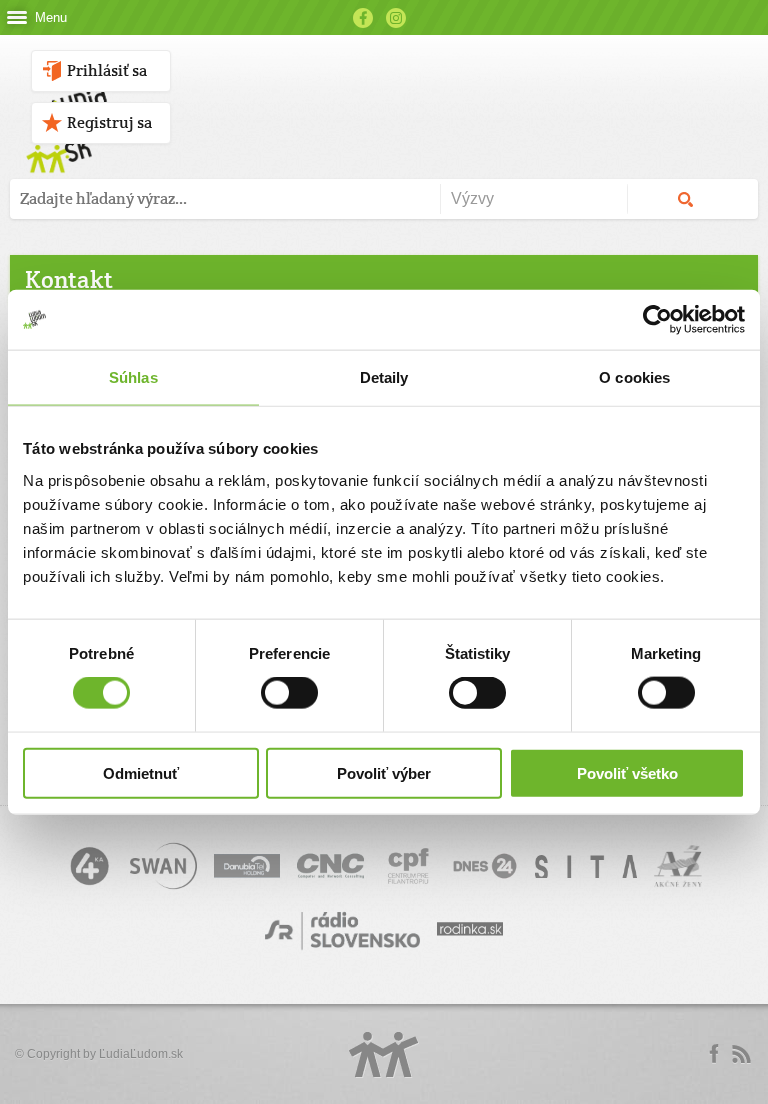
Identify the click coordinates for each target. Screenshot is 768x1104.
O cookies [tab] (634, 377)
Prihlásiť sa (107, 70)
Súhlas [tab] (133, 377)
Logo (384, 1054)
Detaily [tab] (384, 377)
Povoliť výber (384, 772)
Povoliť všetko (627, 772)
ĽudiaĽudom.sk (141, 1054)
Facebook (363, 18)
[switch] (289, 693)
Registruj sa (109, 122)
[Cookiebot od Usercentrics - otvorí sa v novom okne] (657, 320)
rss (741, 1054)
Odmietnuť (141, 772)
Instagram (396, 18)
